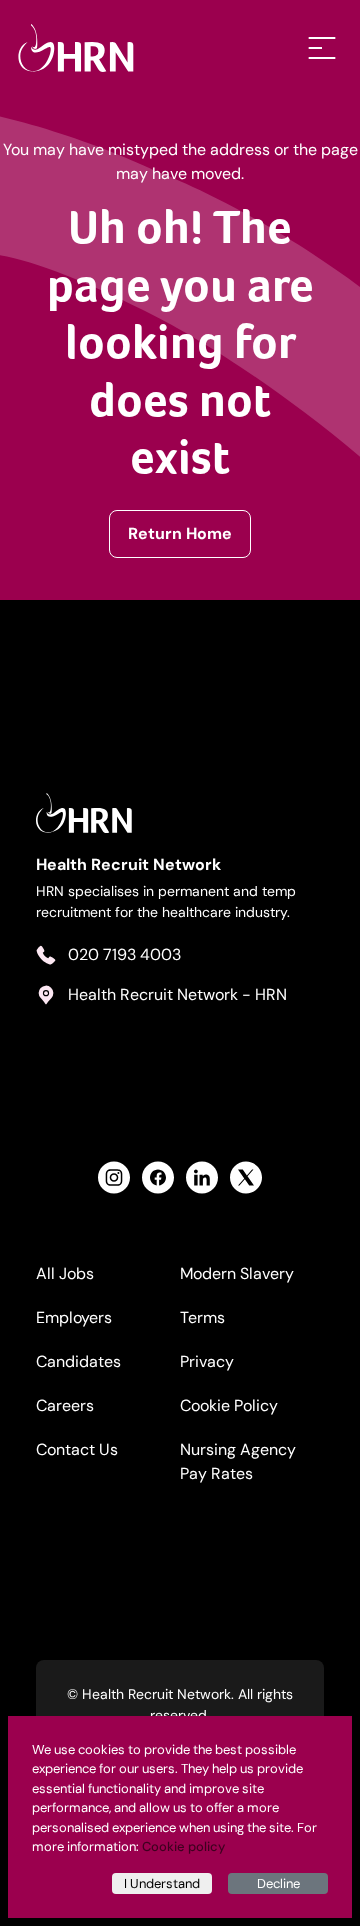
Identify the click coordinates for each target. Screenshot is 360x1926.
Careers (65, 1405)
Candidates (78, 1361)
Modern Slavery (237, 1273)
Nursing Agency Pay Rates (238, 1461)
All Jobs (65, 1273)
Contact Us (77, 1449)
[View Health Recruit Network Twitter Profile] (246, 1177)
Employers (74, 1317)
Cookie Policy (229, 1405)
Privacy (207, 1361)
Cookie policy (183, 1846)
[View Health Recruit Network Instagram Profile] (114, 1177)
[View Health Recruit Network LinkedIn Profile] (202, 1177)
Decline (278, 1883)
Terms (202, 1317)
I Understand (162, 1883)
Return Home (180, 533)
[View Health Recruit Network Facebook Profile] (158, 1177)
